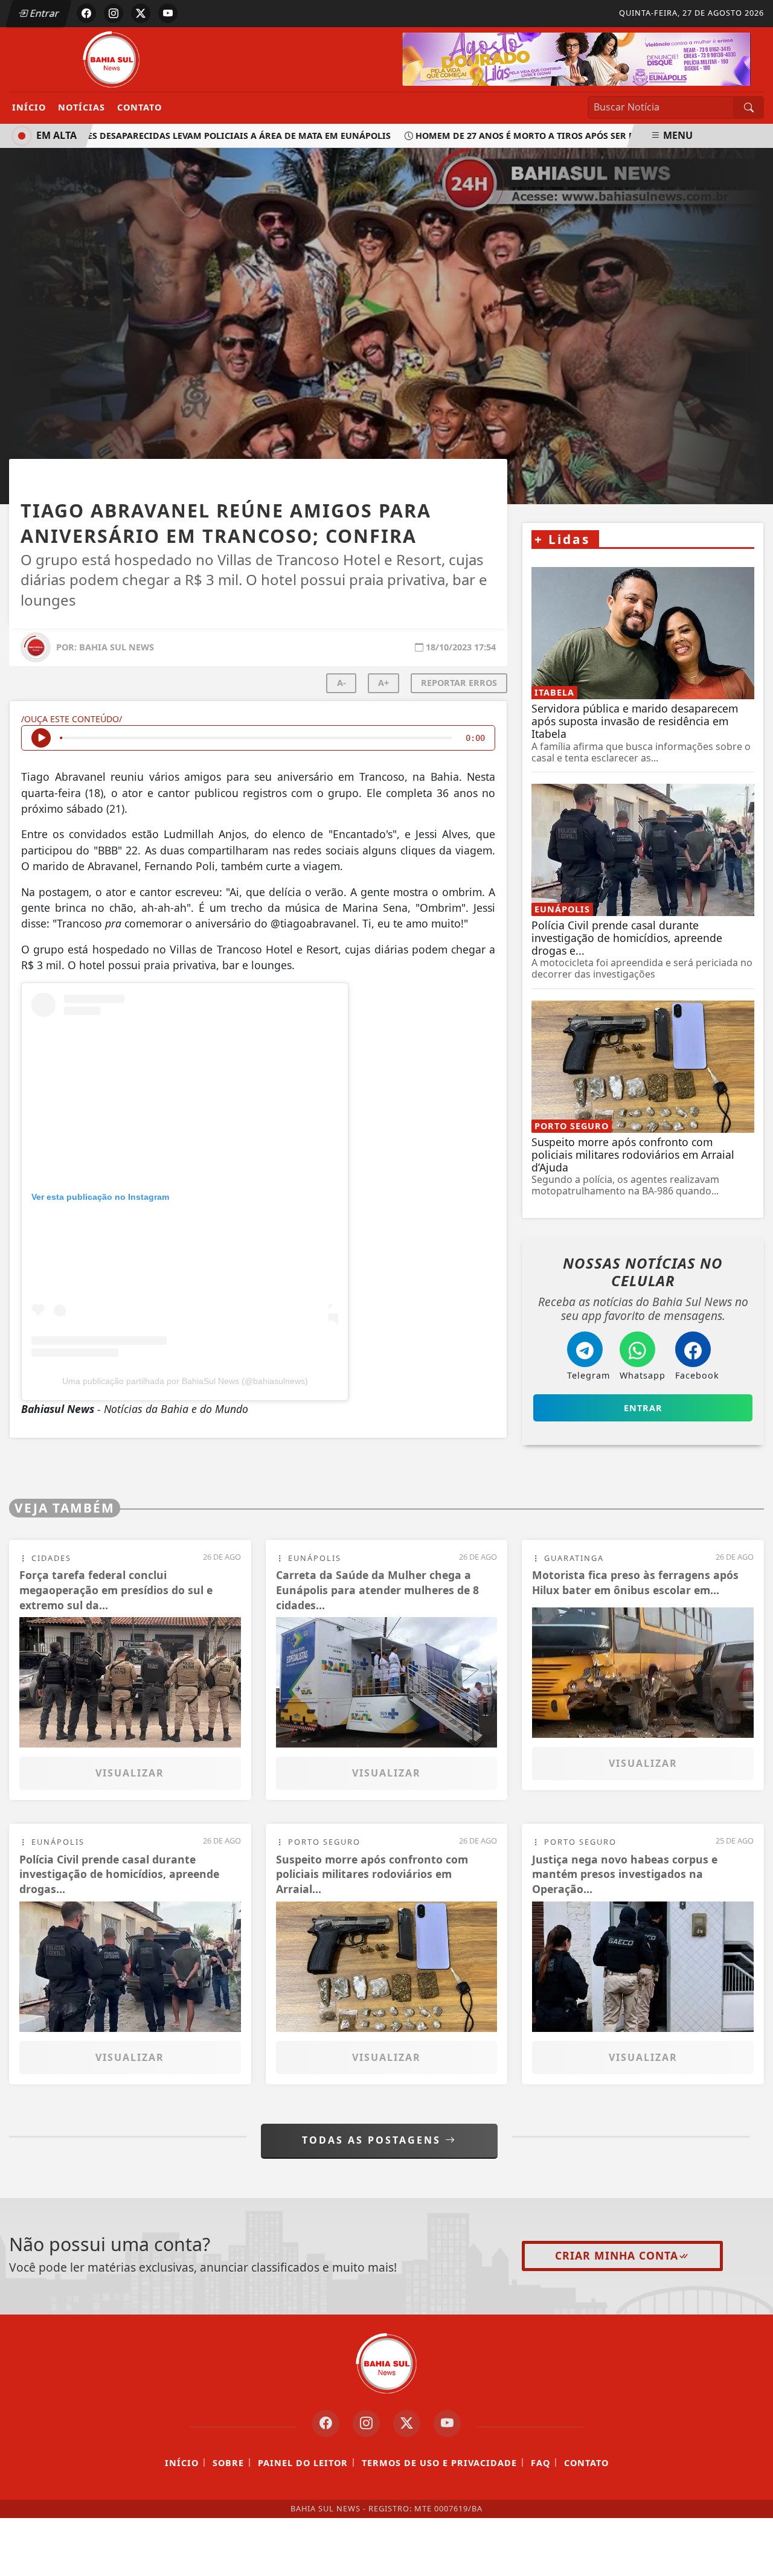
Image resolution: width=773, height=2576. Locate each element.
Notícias (82, 107)
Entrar (43, 13)
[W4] (576, 58)
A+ (383, 683)
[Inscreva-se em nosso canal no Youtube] (447, 2424)
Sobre (228, 2463)
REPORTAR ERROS (459, 683)
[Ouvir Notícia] (41, 738)
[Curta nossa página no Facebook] (326, 2424)
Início (29, 107)
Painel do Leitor (303, 2463)
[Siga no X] (141, 13)
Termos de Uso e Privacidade (439, 2463)
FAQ (540, 2463)
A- (342, 683)
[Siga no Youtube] (168, 13)
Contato (140, 107)
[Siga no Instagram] (114, 13)
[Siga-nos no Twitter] (407, 2424)
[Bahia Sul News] (112, 59)
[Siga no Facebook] (86, 13)
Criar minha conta (617, 2255)
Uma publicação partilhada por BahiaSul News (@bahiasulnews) (185, 1381)
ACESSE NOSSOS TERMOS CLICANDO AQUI (239, 2561)
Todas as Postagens (374, 2140)
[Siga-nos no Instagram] (366, 2424)
